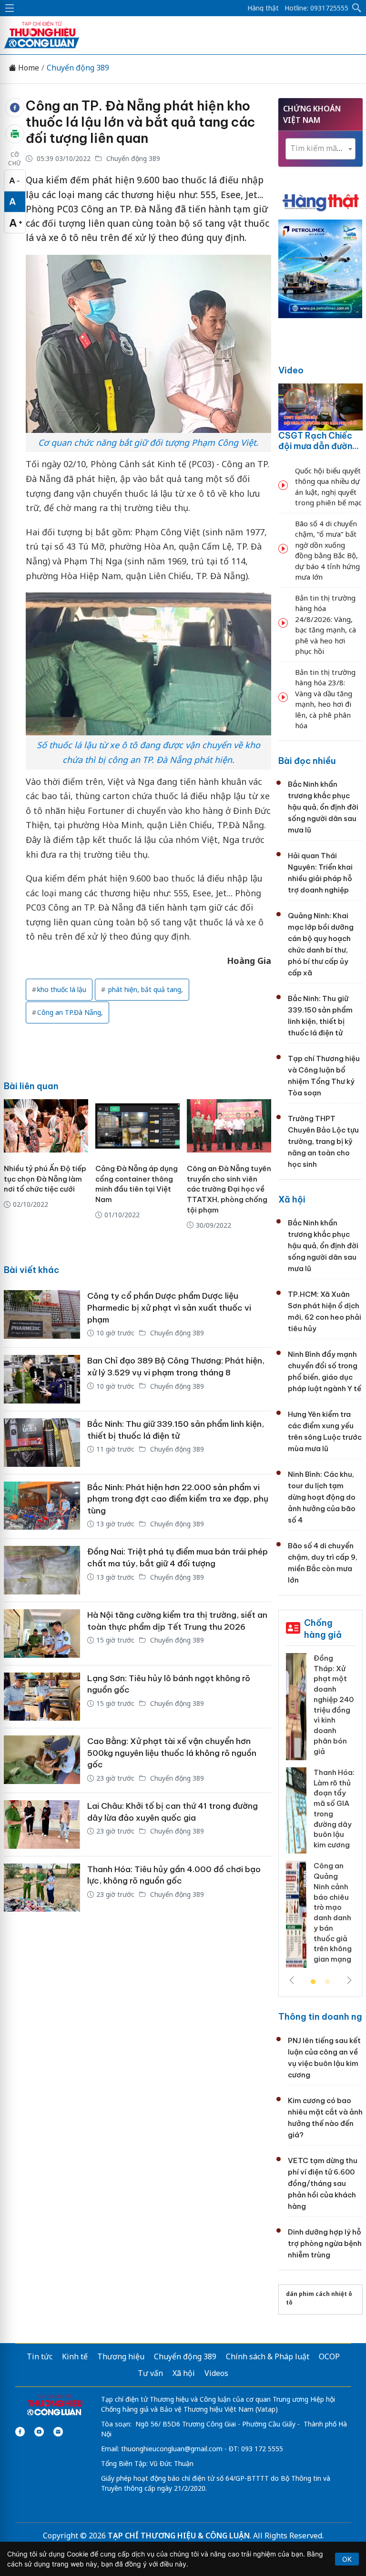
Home (28, 68)
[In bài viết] (15, 134)
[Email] (58, 2432)
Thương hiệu (121, 2356)
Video (291, 370)
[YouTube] (39, 2432)
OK (347, 2559)
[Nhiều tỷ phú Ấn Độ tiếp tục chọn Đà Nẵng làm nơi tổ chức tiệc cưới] (46, 1126)
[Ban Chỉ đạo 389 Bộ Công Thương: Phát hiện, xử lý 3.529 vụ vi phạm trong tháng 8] (42, 1379)
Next (349, 1980)
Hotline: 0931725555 (316, 8)
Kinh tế (75, 2356)
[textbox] (320, 148)
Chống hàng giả (323, 1629)
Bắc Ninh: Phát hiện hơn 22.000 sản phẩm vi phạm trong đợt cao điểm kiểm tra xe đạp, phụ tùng (178, 1499)
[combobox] (320, 149)
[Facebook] (20, 2432)
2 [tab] (327, 1982)
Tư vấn (150, 2373)
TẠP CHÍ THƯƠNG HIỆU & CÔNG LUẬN (179, 2536)
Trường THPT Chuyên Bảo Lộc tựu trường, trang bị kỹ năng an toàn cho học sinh (323, 1141)
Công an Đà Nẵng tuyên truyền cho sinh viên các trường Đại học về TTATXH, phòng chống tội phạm (229, 1189)
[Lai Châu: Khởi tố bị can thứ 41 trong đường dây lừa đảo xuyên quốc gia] (42, 1824)
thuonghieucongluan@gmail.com (172, 2449)
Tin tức (40, 2356)
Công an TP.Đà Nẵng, (70, 1012)
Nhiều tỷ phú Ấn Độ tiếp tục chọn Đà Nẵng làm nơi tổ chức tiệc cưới (45, 1179)
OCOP (329, 2356)
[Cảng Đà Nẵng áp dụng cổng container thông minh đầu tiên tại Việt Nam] (137, 1126)
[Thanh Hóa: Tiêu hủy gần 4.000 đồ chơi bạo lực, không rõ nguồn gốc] (42, 1888)
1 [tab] (313, 1982)
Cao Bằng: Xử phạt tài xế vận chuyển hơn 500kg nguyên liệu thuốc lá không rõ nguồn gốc (172, 1753)
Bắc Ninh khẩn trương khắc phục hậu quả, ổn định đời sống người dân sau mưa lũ (323, 807)
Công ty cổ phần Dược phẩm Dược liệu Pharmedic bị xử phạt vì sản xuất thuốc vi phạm (169, 1308)
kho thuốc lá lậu (62, 989)
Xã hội (292, 1199)
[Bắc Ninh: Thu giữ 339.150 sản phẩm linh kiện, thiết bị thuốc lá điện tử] (42, 1443)
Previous (292, 1980)
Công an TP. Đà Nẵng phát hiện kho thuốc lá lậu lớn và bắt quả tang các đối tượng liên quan (140, 122)
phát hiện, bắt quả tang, (145, 989)
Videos (216, 2373)
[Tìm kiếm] (357, 8)
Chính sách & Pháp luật (268, 2356)
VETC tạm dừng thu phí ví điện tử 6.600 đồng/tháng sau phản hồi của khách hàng (323, 2183)
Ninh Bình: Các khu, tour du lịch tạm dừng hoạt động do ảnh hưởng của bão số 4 (322, 1497)
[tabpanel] (320, 1814)
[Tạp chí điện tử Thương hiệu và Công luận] (55, 2406)
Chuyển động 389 (78, 68)
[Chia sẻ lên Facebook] (15, 108)
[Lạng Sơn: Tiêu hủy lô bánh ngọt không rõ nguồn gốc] (42, 1697)
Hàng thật (263, 8)
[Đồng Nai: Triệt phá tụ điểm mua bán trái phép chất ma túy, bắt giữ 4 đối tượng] (42, 1570)
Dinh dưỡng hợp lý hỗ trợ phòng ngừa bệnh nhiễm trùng (325, 2243)
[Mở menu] (10, 8)
